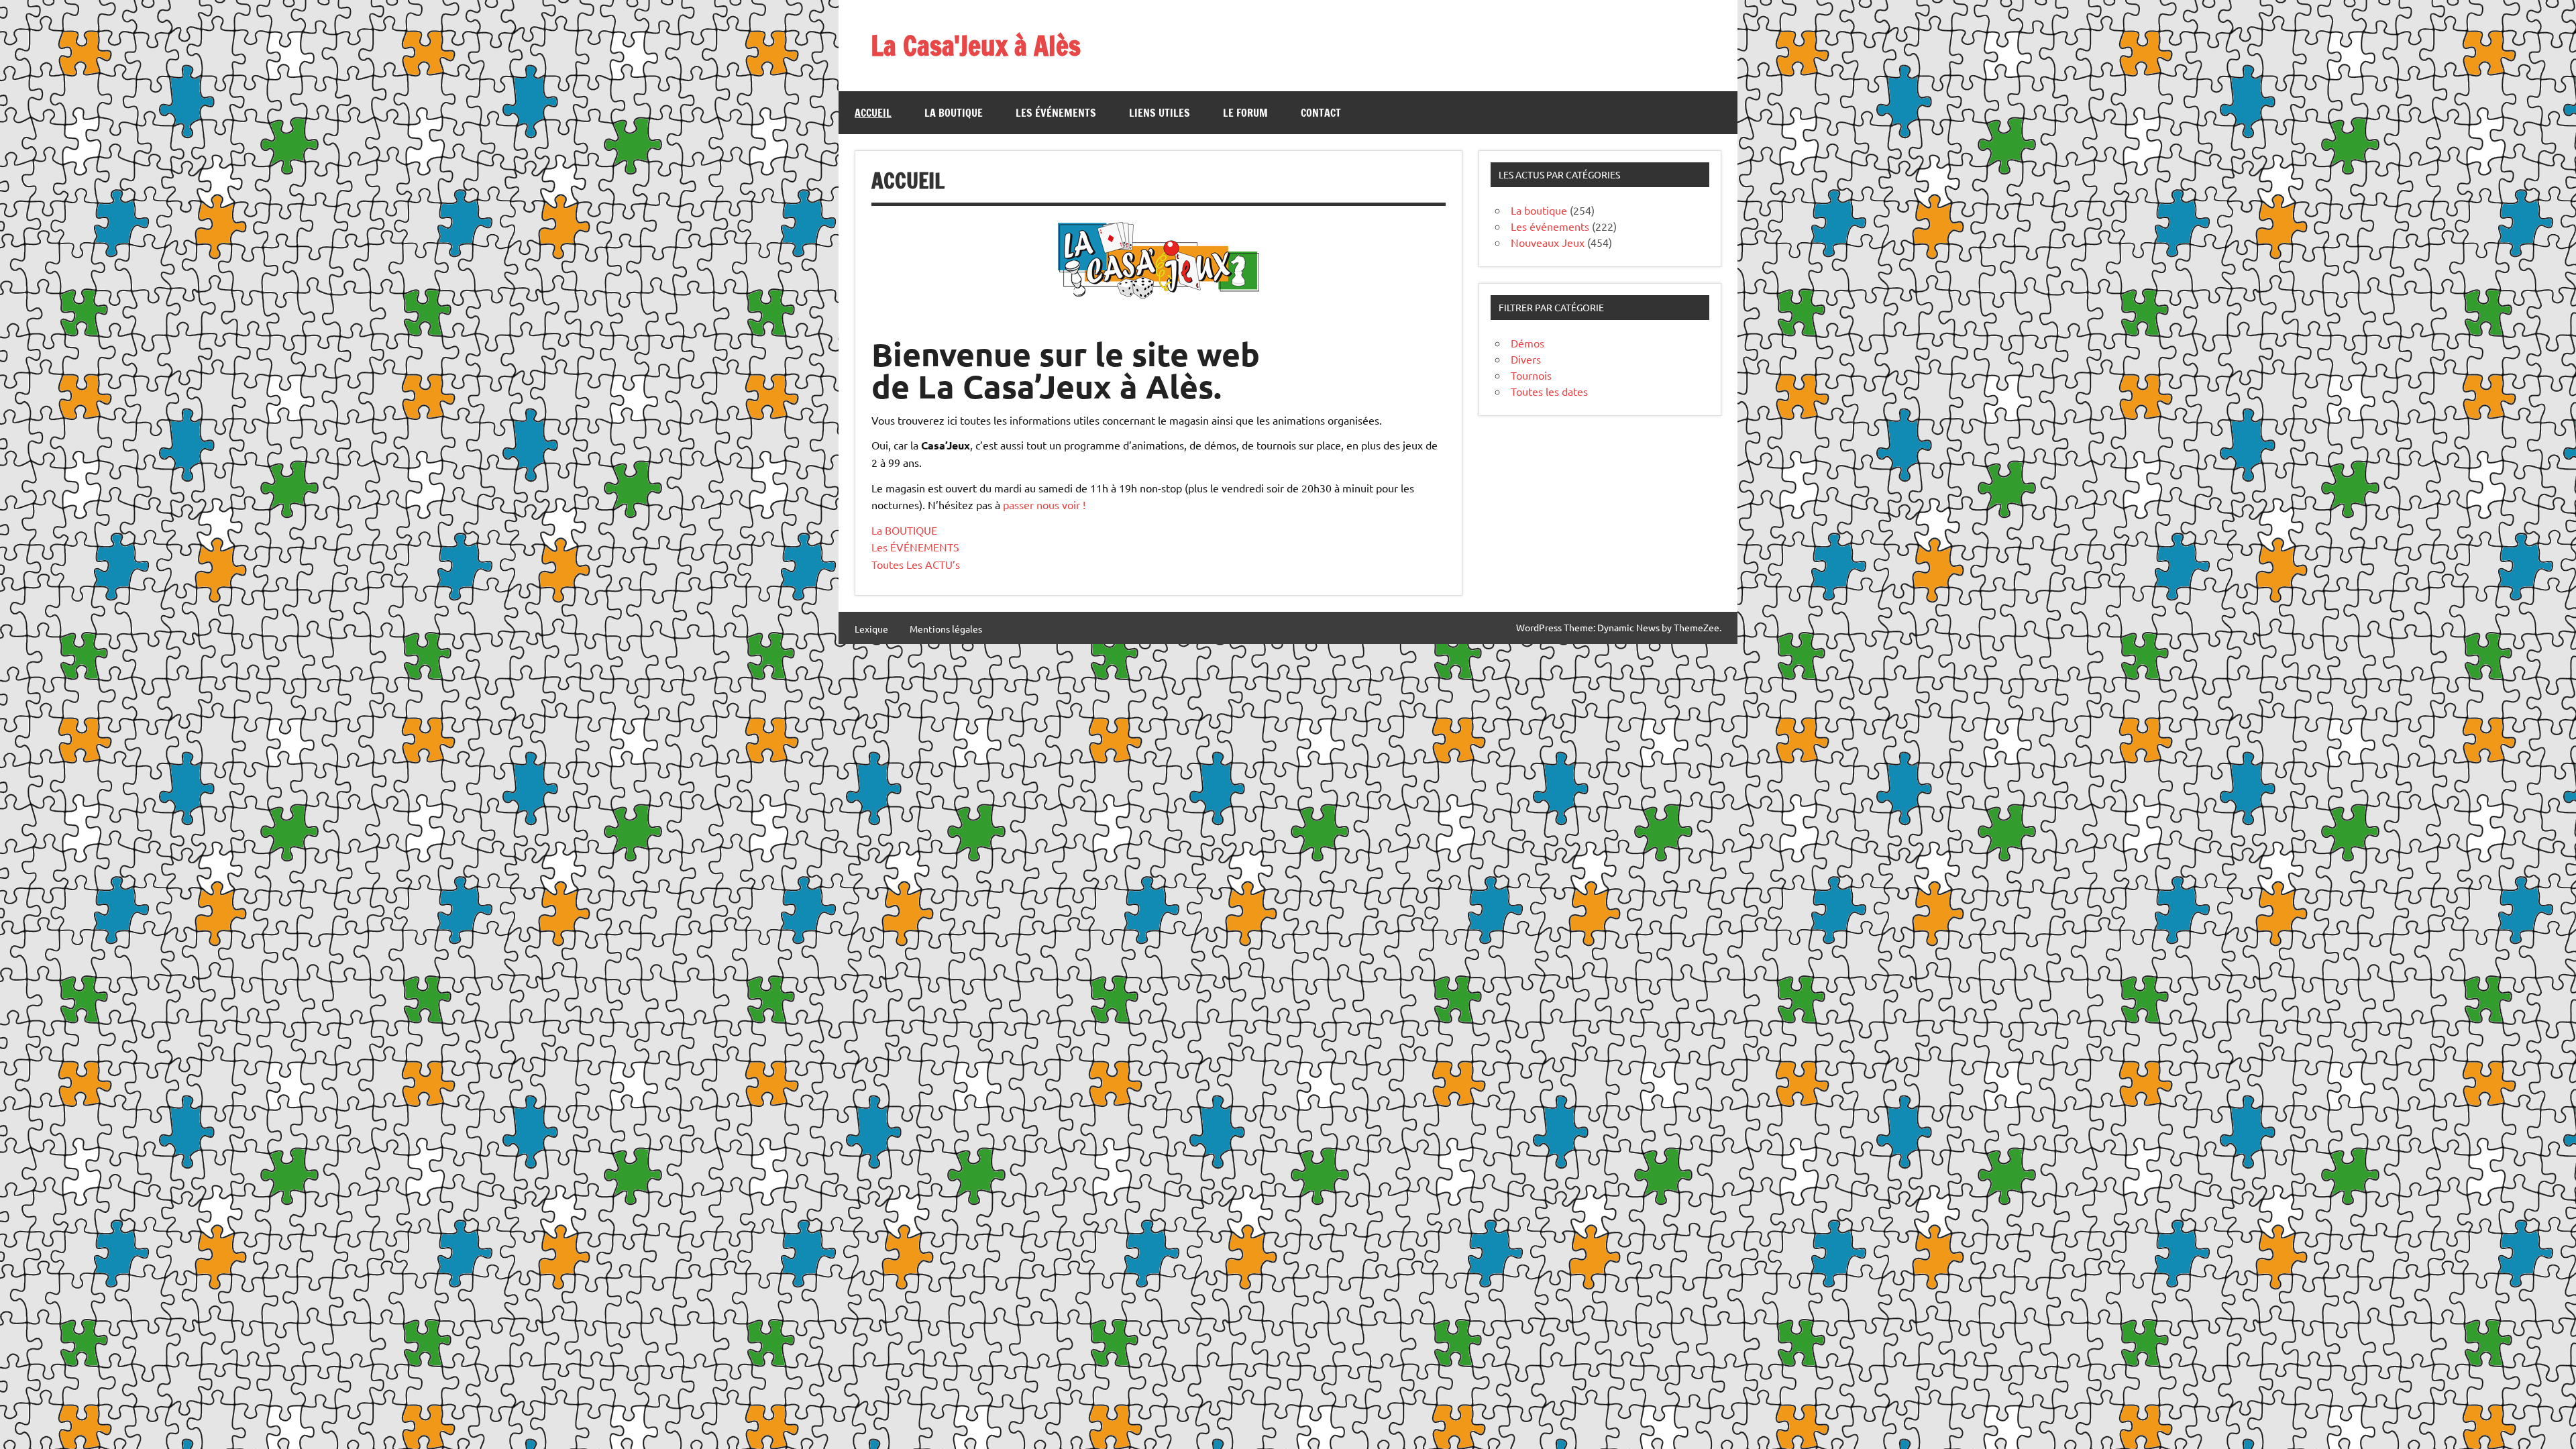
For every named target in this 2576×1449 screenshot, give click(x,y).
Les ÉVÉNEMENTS (915, 547)
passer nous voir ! (1044, 504)
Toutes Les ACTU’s (916, 564)
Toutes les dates (1549, 391)
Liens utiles (1160, 113)
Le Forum (1245, 113)
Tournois (1531, 375)
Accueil (873, 113)
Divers (1526, 359)
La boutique (954, 113)
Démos (1527, 343)
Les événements (1056, 113)
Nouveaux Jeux (1548, 242)
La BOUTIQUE (904, 530)
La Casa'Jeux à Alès (976, 45)
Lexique (871, 629)
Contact (1321, 113)
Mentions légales (946, 629)
